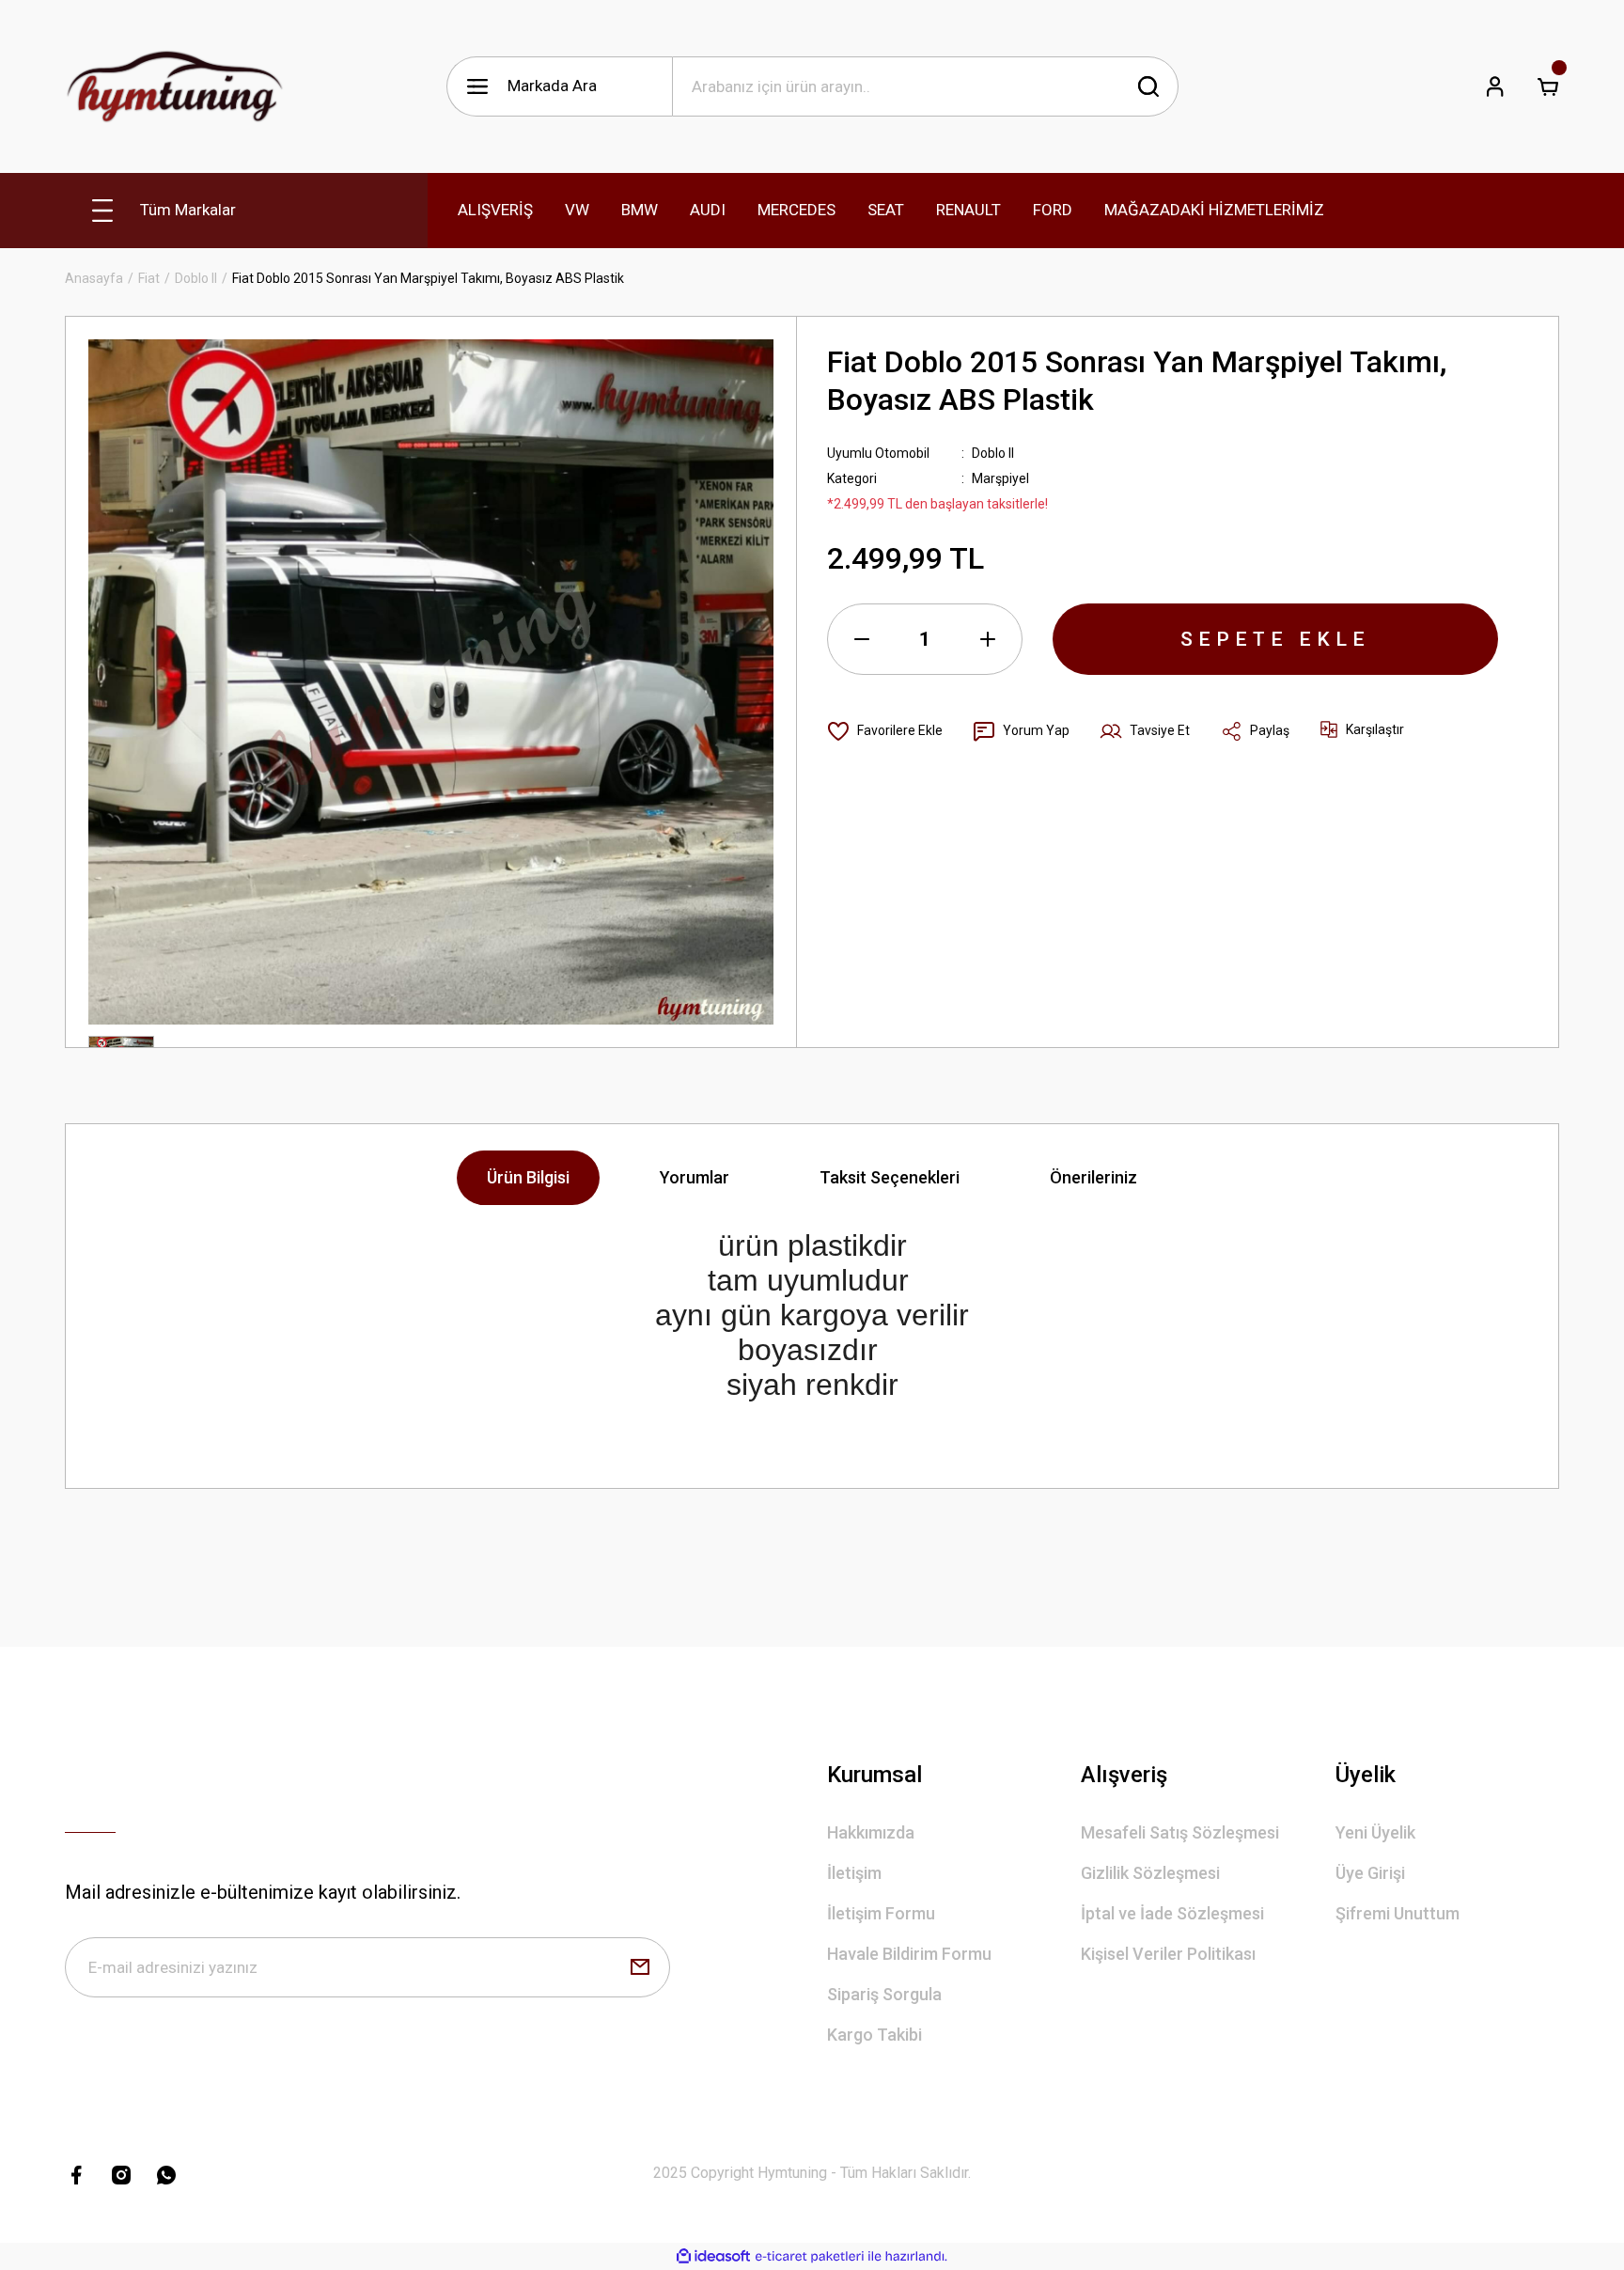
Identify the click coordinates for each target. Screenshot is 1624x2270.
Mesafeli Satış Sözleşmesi (1180, 1832)
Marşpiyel (1000, 478)
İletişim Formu (881, 1913)
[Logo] (175, 86)
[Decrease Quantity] (862, 639)
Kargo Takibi (874, 2035)
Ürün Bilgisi (528, 1177)
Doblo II (993, 453)
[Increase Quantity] (988, 639)
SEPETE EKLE (1275, 639)
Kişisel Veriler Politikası (1168, 1954)
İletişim (854, 1873)
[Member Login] (1495, 86)
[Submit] (640, 1967)
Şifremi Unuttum (1398, 1913)
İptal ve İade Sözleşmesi (1172, 1913)
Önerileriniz (1093, 1177)
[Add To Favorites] (885, 731)
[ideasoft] (713, 2256)
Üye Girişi (1370, 1873)
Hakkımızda (871, 1832)
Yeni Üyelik (1375, 1832)
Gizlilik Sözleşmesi (1150, 1873)
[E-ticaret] (810, 2257)
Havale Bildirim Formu (909, 1954)
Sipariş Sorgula (884, 1994)
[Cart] (1548, 86)
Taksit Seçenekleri (890, 1177)
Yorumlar (695, 1177)
